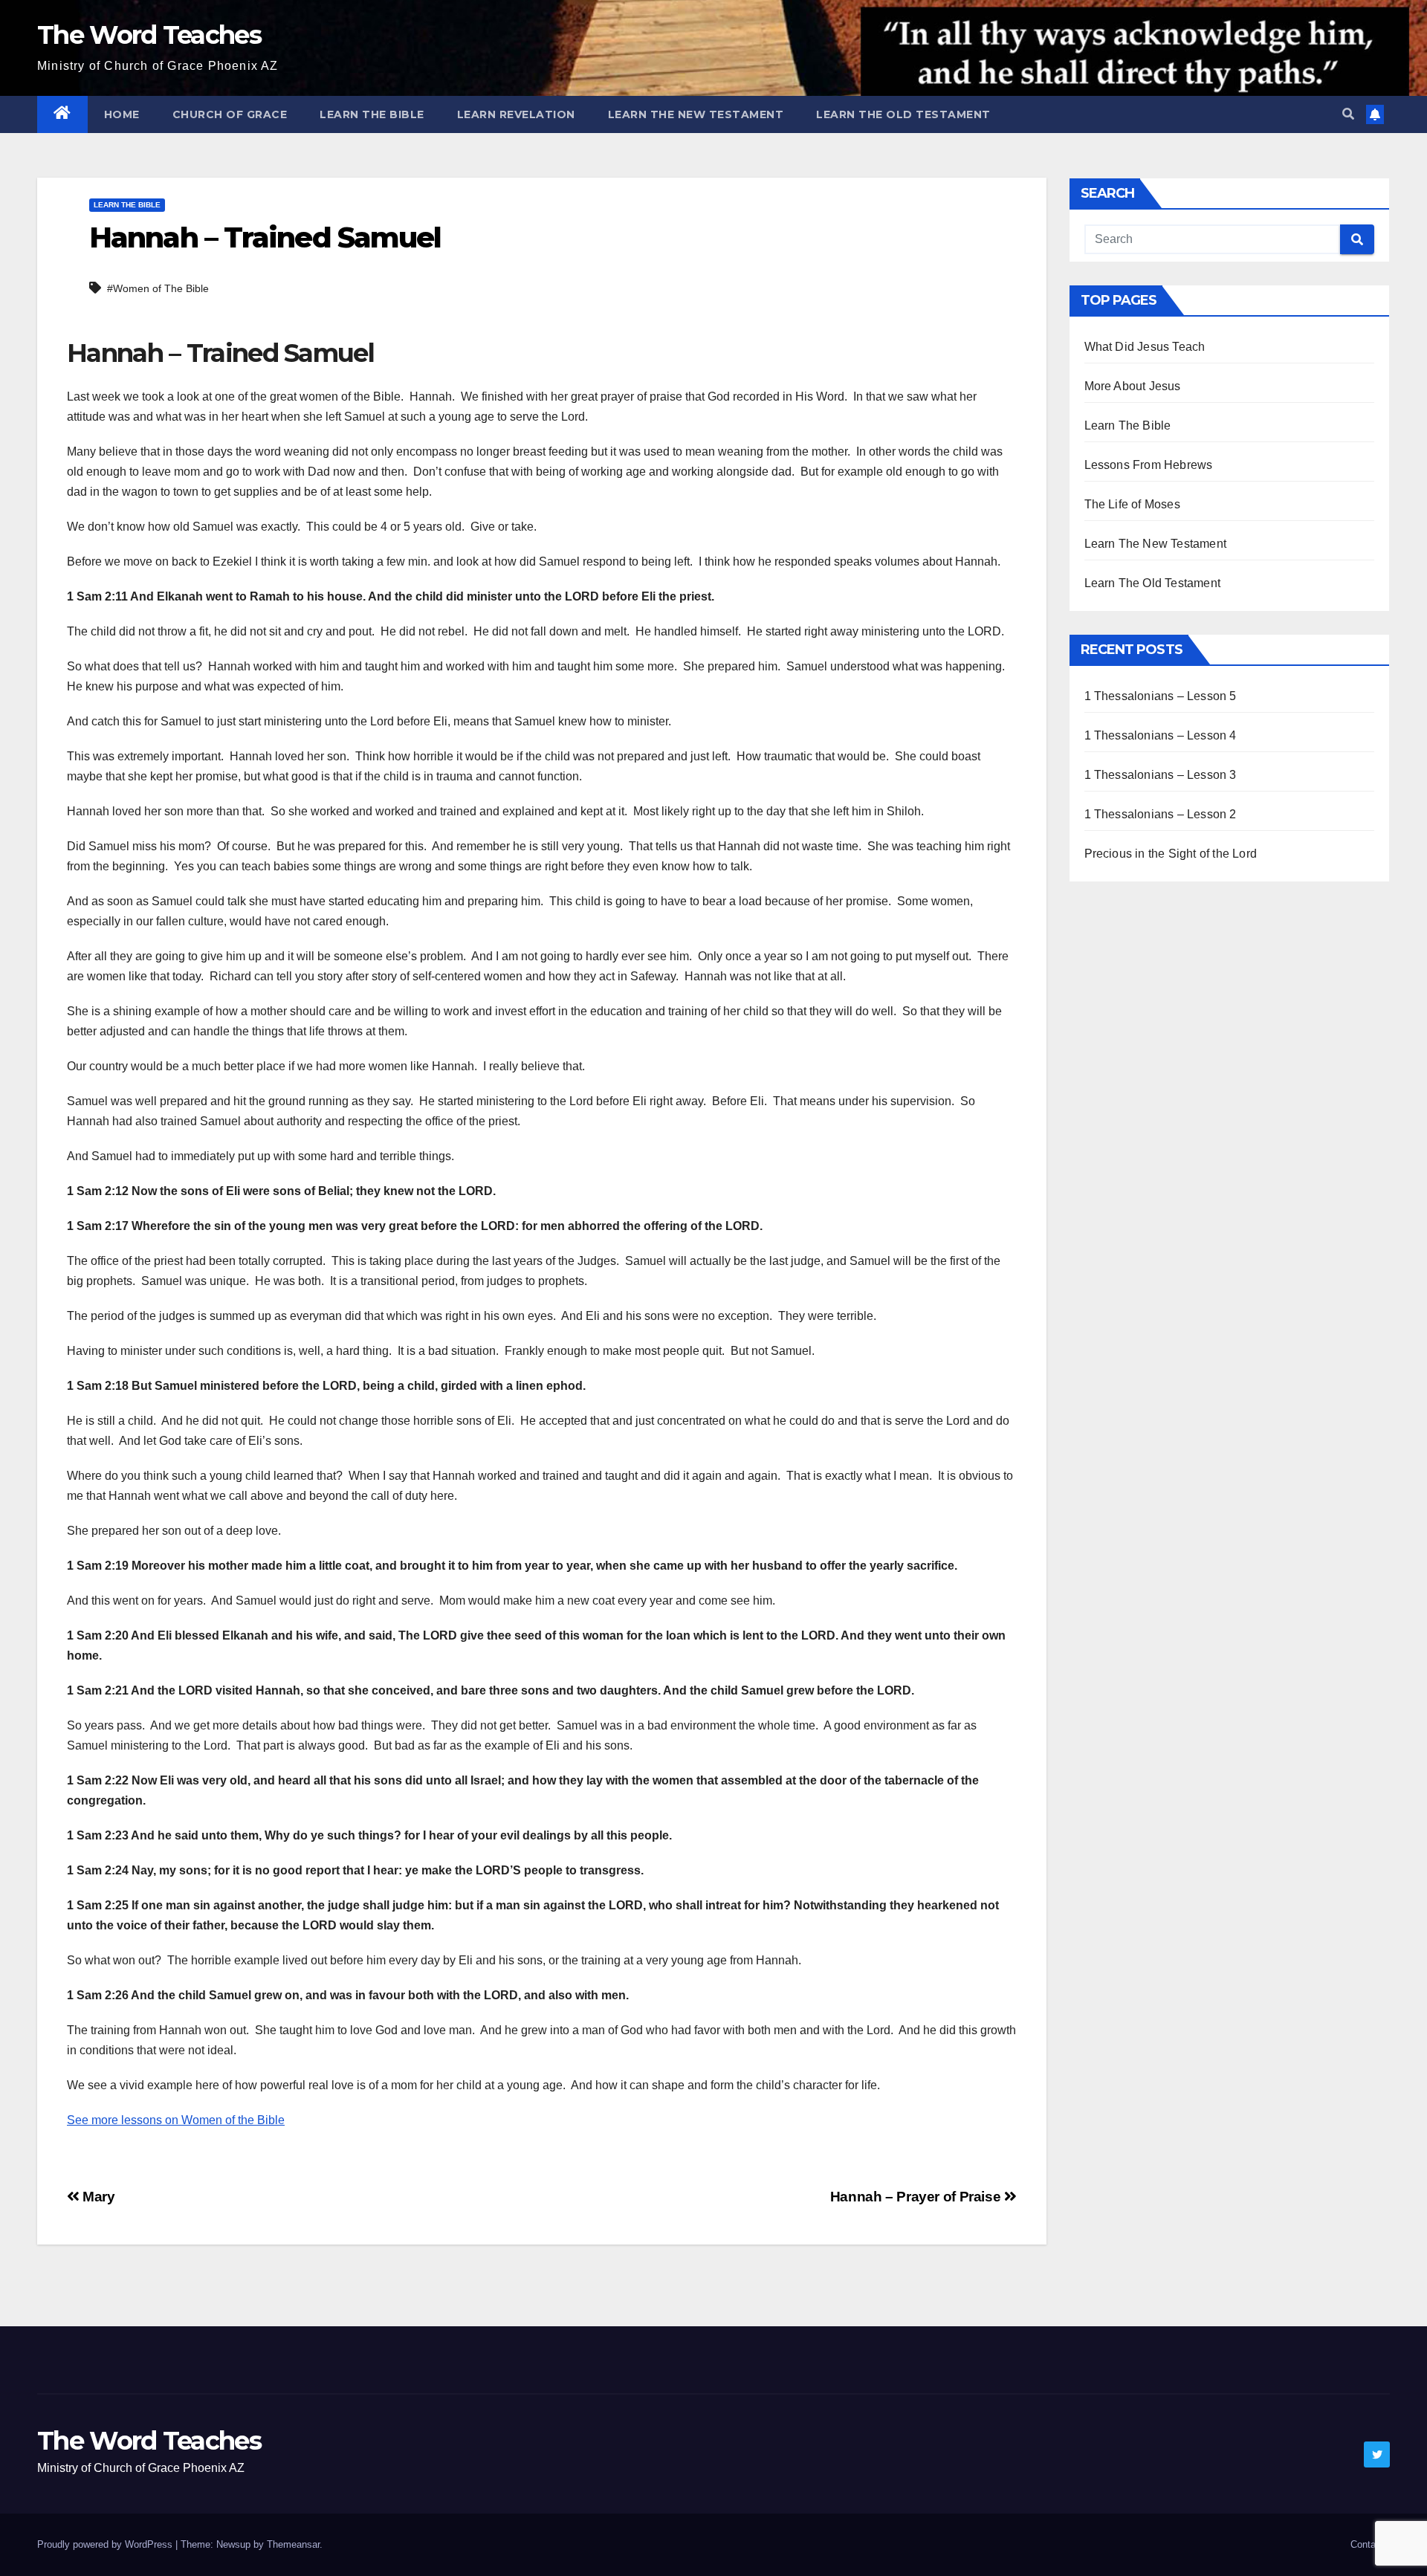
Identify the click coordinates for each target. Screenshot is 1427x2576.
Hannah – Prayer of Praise (917, 2197)
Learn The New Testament (696, 114)
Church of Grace (230, 114)
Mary (97, 2197)
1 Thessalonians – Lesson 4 (1161, 735)
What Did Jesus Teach (1145, 347)
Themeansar (293, 2544)
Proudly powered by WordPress (106, 2544)
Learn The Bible (372, 114)
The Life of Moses (1132, 504)
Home (122, 114)
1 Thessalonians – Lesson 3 (1161, 775)
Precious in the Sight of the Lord (1171, 854)
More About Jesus (1133, 386)
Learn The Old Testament (903, 114)
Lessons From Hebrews (1149, 465)
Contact (1367, 2544)
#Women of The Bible (158, 288)
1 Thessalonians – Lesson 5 (1161, 696)
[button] (1348, 114)
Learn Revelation (516, 114)
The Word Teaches (149, 35)
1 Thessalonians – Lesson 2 (1161, 814)
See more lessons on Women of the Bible (176, 2120)
